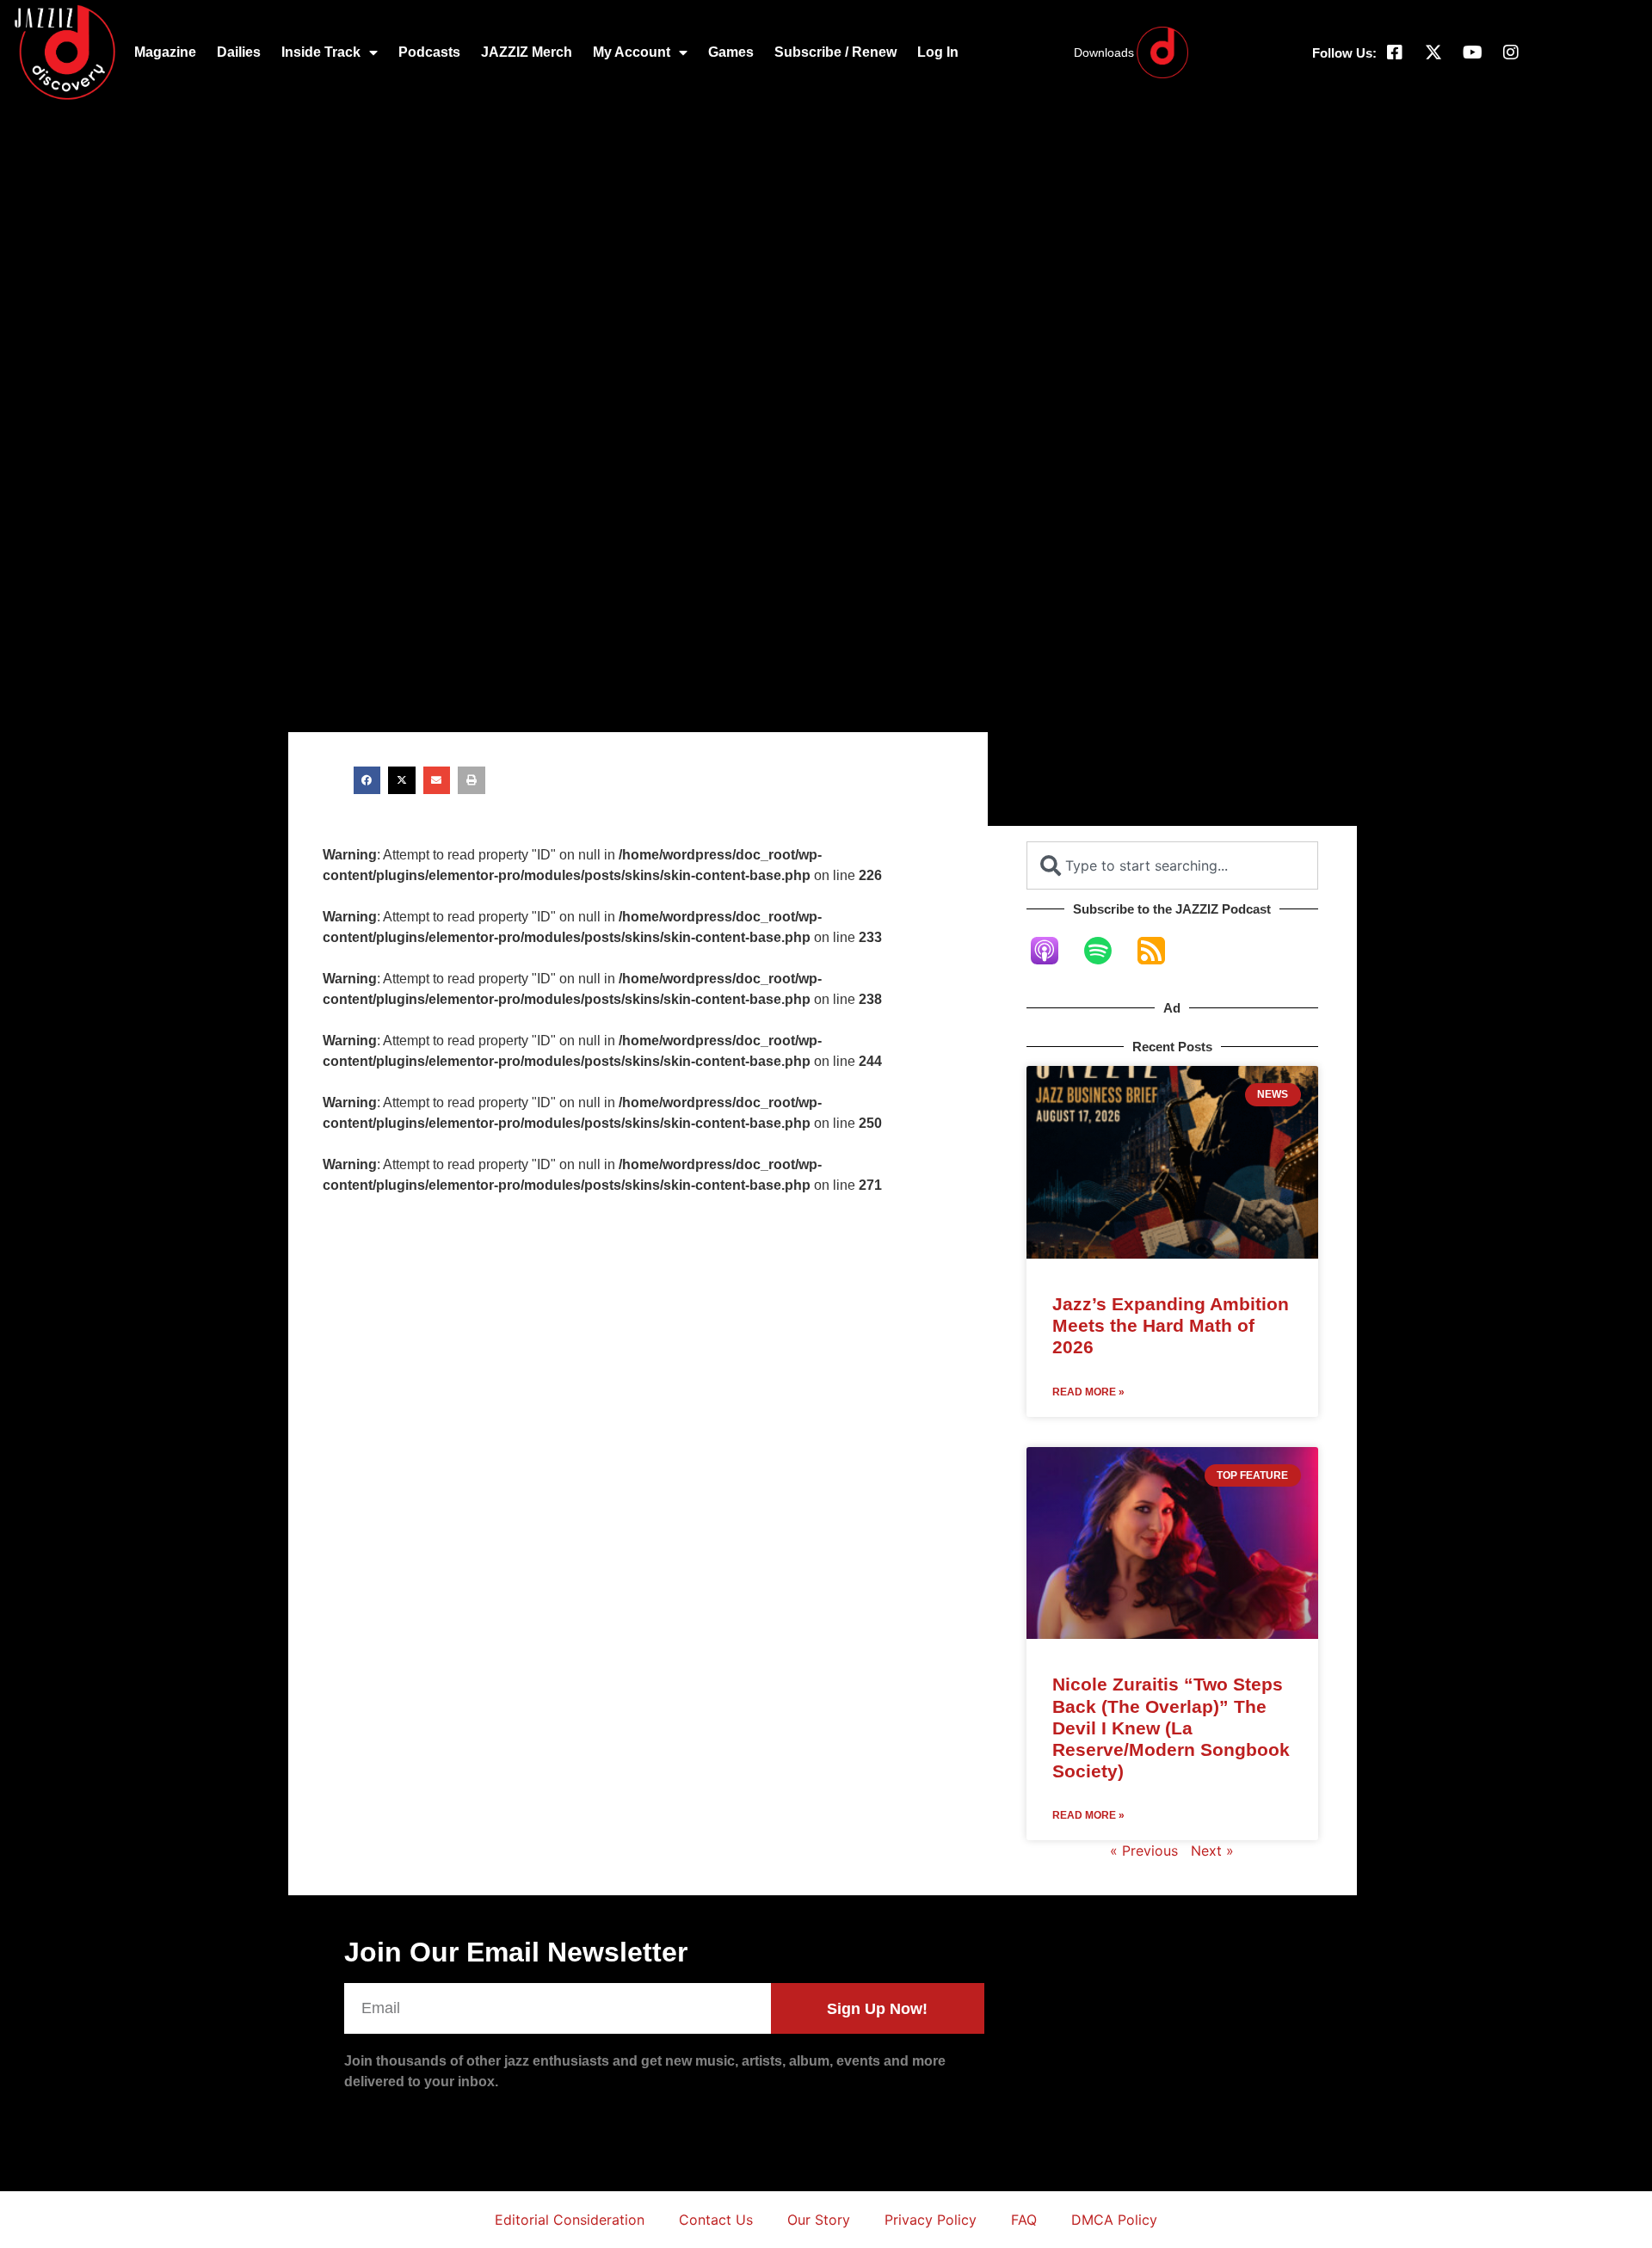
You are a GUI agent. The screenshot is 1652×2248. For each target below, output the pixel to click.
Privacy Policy (931, 2220)
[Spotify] (1106, 951)
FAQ (1024, 2220)
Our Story (819, 2220)
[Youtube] (1472, 52)
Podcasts (429, 52)
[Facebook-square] (1395, 52)
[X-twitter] (1433, 52)
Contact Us (716, 2220)
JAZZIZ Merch (527, 52)
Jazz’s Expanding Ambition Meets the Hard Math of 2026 (1171, 1325)
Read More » (1088, 1392)
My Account (632, 52)
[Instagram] (1511, 52)
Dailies (239, 52)
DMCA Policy (1114, 2220)
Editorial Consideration (570, 2220)
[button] (367, 780)
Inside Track (321, 52)
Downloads (1104, 52)
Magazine (165, 52)
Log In (938, 52)
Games (731, 52)
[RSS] (1160, 951)
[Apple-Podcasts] (1053, 951)
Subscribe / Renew (835, 52)
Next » (1212, 1851)
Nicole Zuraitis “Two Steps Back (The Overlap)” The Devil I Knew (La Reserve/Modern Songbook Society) (1171, 1728)
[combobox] (1172, 865)
